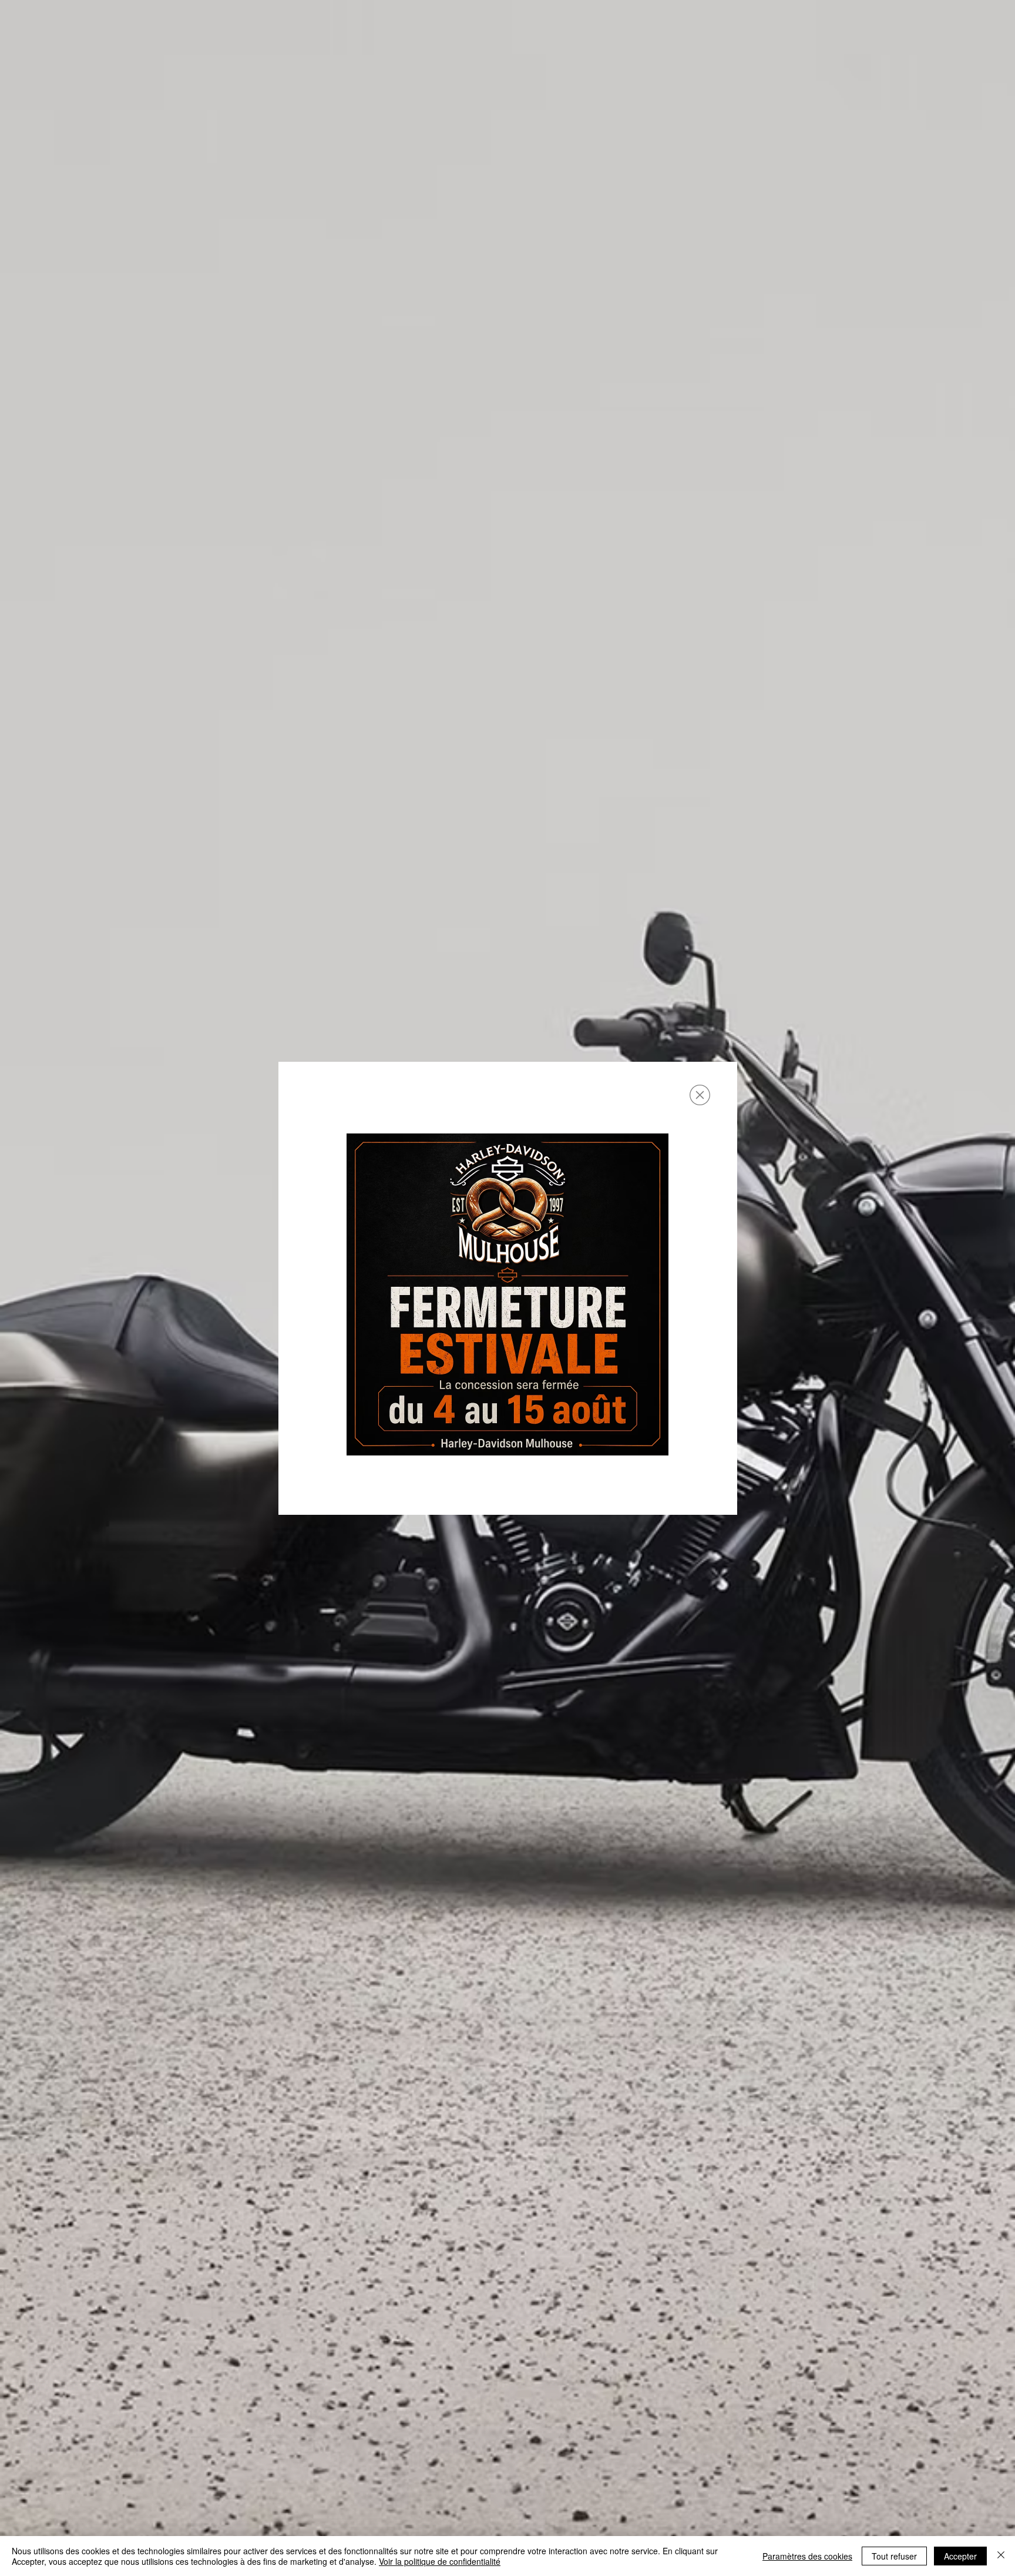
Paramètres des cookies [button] (807, 2556)
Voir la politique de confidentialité (440, 2561)
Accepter (960, 2556)
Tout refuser (894, 2556)
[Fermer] (1001, 2556)
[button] (700, 1095)
